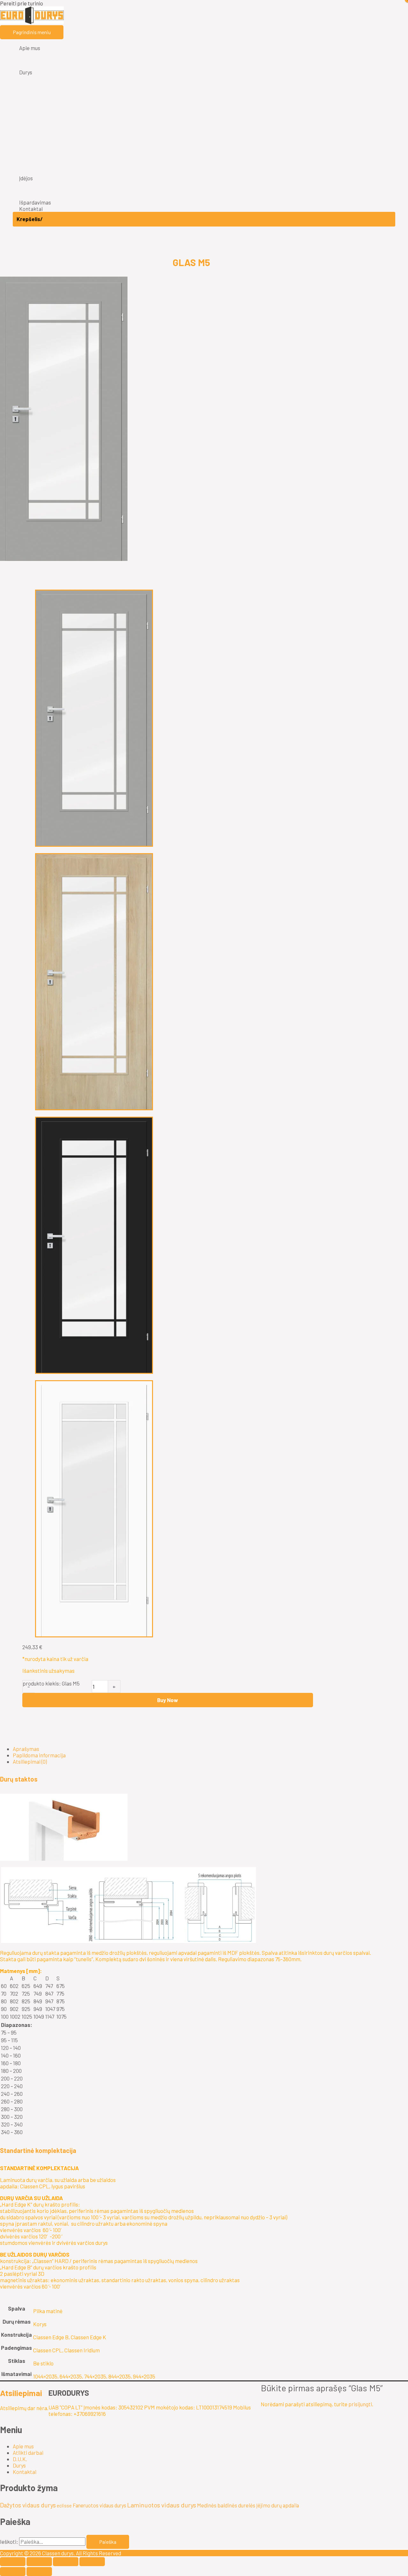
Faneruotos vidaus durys (99, 2505)
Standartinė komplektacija (38, 2150)
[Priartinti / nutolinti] (13, 2562)
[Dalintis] (66, 2562)
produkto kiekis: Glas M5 (51, 1683)
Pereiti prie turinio (22, 3)
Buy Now (168, 1700)
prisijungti (360, 2404)
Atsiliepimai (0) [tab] (30, 1761)
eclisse (64, 2505)
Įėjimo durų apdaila (278, 2505)
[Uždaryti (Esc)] (92, 2562)
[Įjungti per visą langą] (39, 2562)
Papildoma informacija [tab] (39, 1755)
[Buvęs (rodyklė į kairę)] (13, 2572)
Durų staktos (19, 1779)
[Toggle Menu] (204, 56)
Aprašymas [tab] (26, 1749)
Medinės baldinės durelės (226, 2505)
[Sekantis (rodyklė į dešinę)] (39, 2572)
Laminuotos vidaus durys (162, 2505)
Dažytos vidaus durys (28, 2505)
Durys (19, 2465)
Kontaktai (25, 2472)
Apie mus (23, 2446)
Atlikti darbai (28, 2453)
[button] (191, 1779)
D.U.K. (20, 2459)
